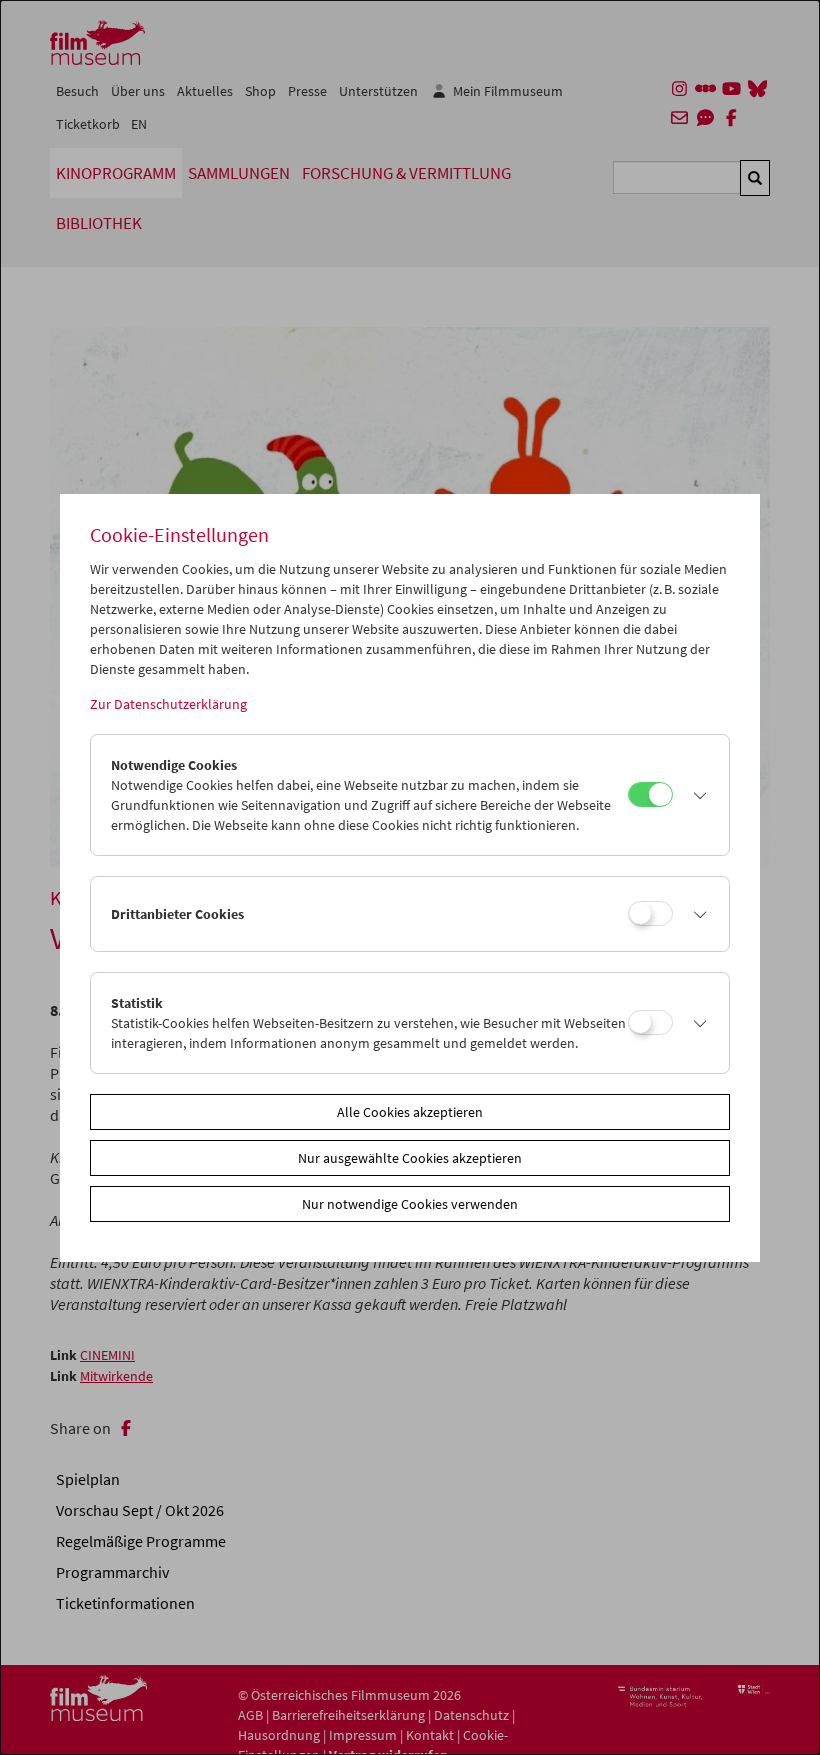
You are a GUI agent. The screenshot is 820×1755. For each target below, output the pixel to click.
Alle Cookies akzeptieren (410, 1112)
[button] (696, 795)
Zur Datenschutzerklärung (168, 704)
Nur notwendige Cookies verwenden (410, 1204)
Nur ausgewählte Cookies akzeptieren (410, 1158)
